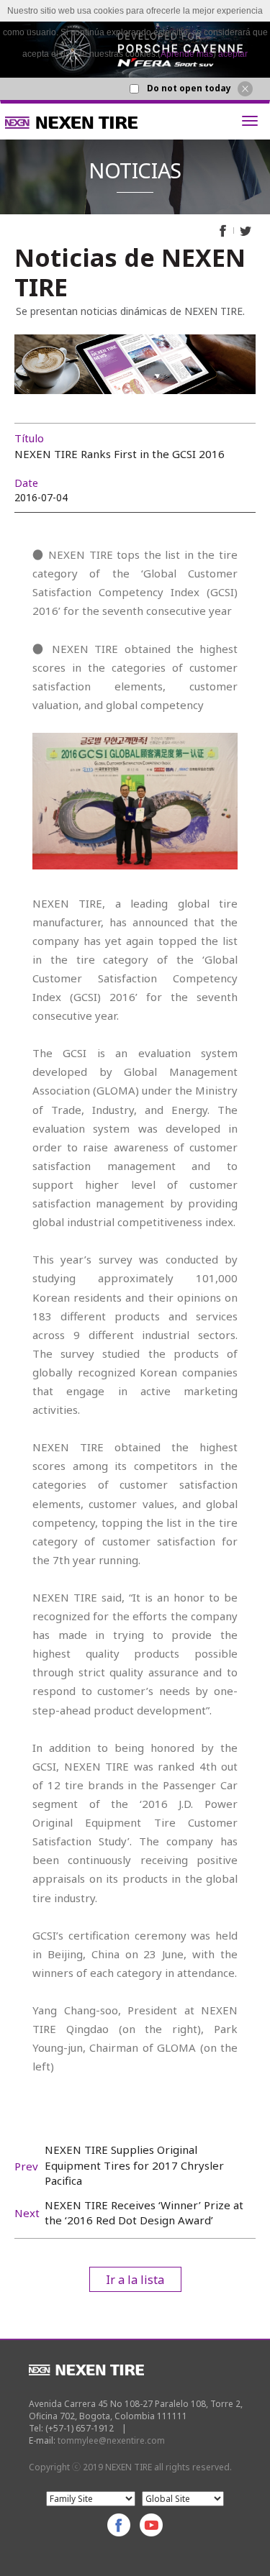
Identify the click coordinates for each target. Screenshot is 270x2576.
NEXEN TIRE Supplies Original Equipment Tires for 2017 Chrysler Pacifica (134, 2165)
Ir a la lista (135, 2280)
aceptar (233, 54)
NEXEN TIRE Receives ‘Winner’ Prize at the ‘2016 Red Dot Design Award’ (144, 2212)
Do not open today (189, 88)
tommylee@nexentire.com (111, 2440)
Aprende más (187, 54)
